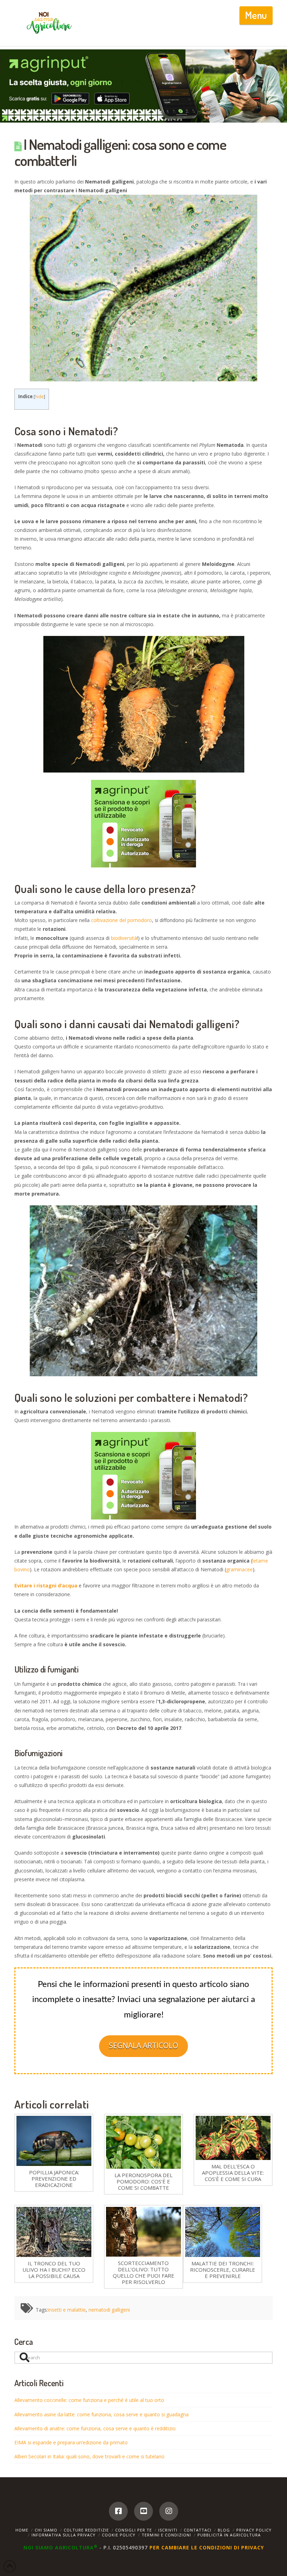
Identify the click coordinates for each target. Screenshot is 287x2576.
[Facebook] (118, 2511)
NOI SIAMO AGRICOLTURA (61, 2547)
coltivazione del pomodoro (121, 920)
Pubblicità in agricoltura (229, 2535)
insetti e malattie (67, 2310)
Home (22, 2530)
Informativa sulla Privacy (64, 2535)
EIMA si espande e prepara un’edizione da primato (71, 2442)
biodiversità (124, 938)
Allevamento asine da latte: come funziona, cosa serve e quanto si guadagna (101, 2414)
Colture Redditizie (86, 2530)
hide (39, 397)
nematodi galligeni (109, 2310)
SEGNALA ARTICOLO (143, 2045)
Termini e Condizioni (166, 2535)
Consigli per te (134, 2530)
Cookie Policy (119, 2535)
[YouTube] (143, 2511)
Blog (224, 2530)
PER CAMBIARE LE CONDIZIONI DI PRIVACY (207, 2547)
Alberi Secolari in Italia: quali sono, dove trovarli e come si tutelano (89, 2456)
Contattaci (198, 2530)
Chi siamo (46, 2530)
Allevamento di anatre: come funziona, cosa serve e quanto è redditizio (95, 2428)
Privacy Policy (254, 2530)
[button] (256, 15)
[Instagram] (169, 2511)
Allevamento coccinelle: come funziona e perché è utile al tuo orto (89, 2400)
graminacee (239, 1569)
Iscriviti (168, 2530)
